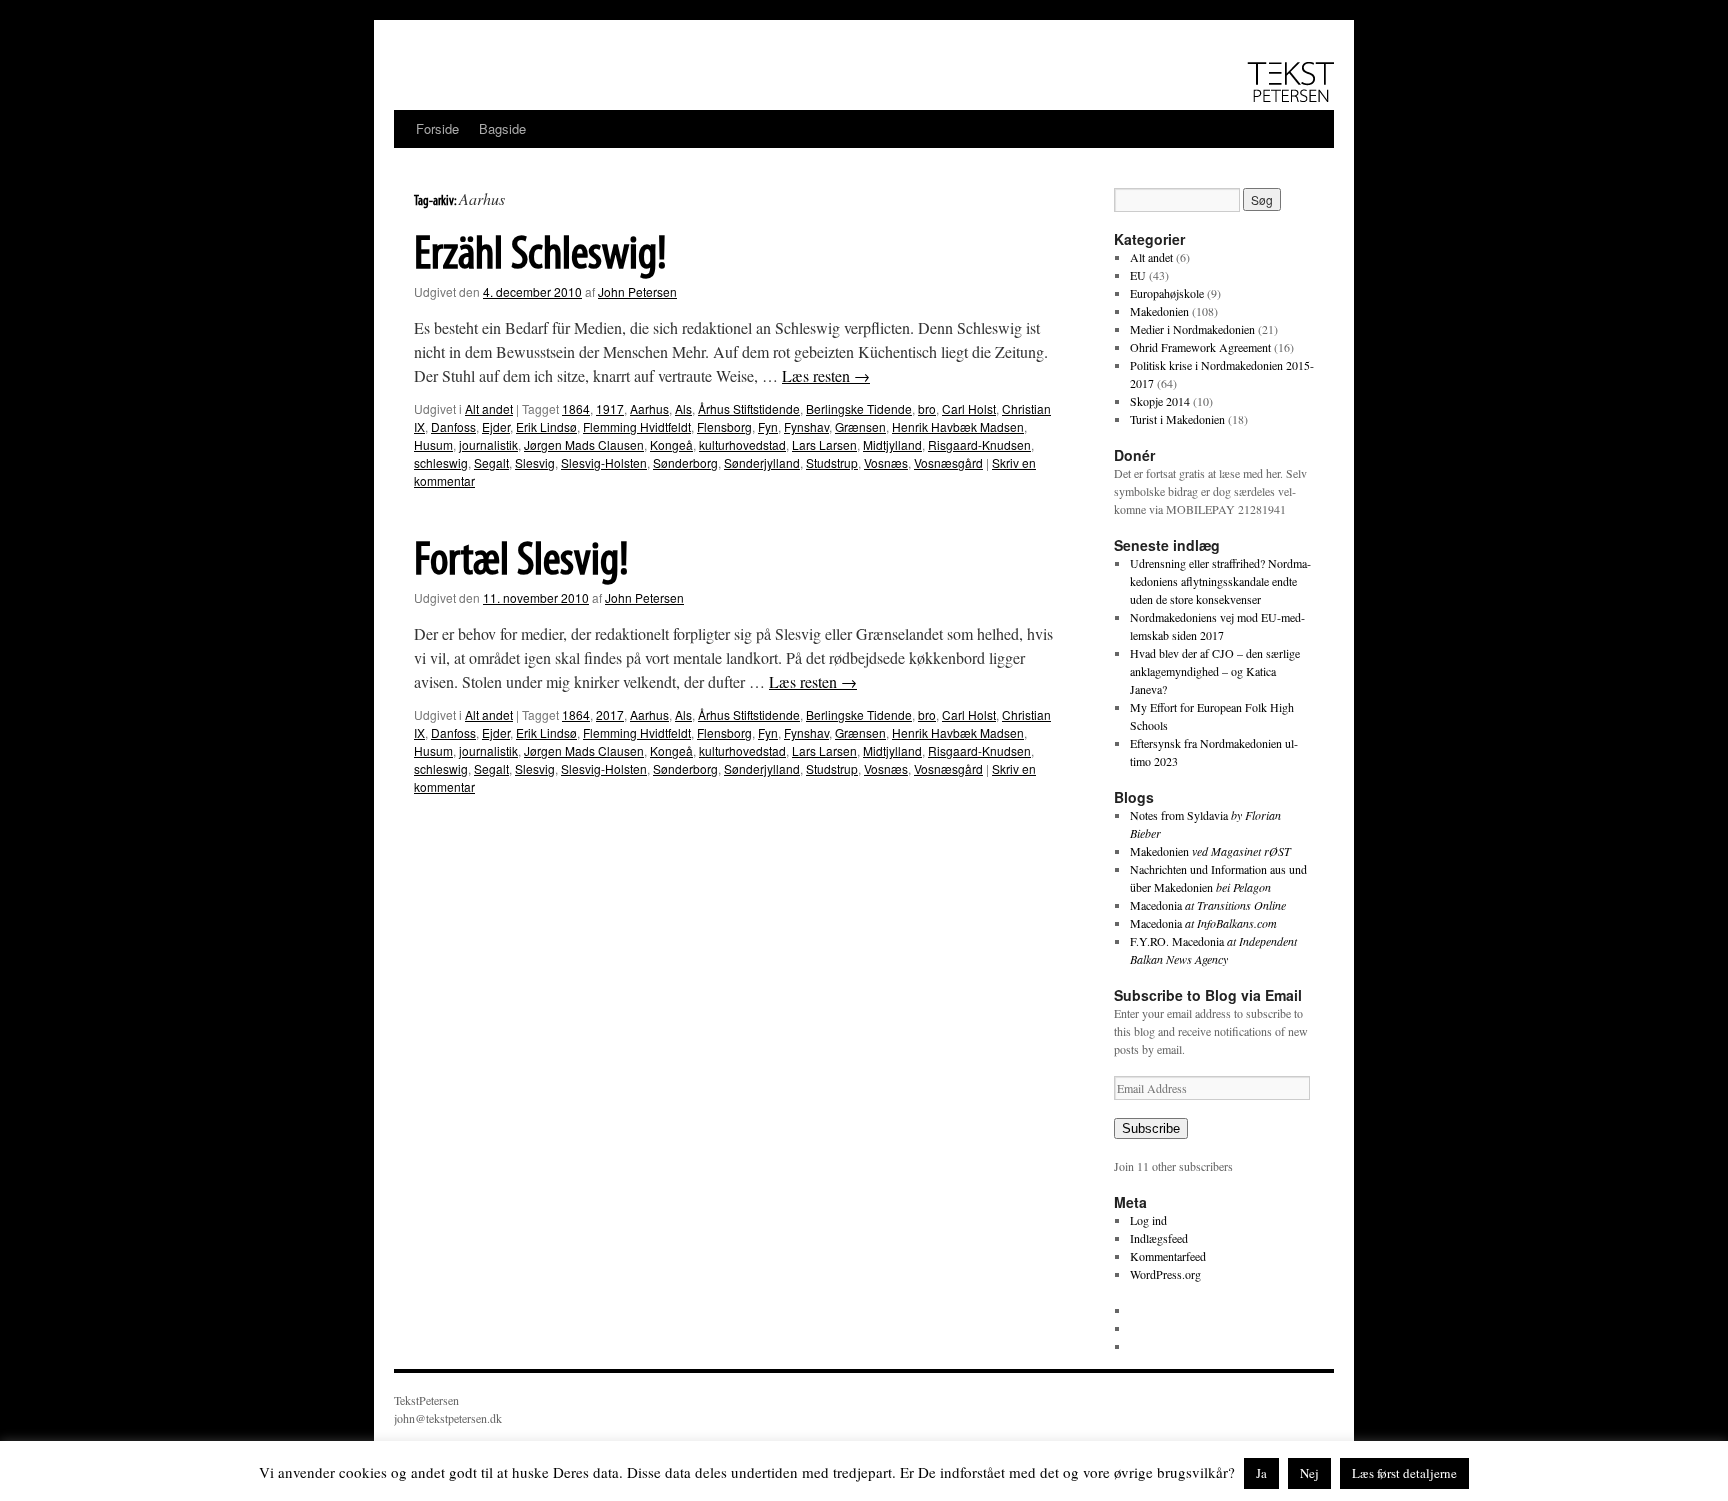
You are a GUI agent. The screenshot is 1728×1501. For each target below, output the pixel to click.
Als (683, 408)
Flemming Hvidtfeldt (637, 426)
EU (1138, 275)
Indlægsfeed (1159, 1238)
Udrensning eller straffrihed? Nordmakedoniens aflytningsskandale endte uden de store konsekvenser (1220, 581)
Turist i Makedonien (1177, 419)
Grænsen (860, 426)
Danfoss (453, 426)
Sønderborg (685, 462)
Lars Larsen (824, 444)
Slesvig (535, 462)
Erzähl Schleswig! (540, 256)
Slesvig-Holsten (604, 462)
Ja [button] (1261, 1473)
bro (927, 408)
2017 (610, 714)
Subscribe (1151, 1128)
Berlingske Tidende (859, 408)
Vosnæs (886, 462)
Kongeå (671, 444)
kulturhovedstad (742, 444)
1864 (576, 408)
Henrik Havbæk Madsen (958, 426)
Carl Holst (969, 408)
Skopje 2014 (1160, 401)
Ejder (496, 426)
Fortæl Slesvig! (521, 562)
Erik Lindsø (546, 426)
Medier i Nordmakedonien (1192, 329)
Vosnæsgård (948, 462)
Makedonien (1159, 311)
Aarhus (649, 408)
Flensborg (724, 426)
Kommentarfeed (1168, 1256)
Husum (433, 444)
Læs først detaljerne (1404, 1473)
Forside (437, 128)
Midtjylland (892, 444)
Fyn (768, 426)
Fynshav (806, 426)
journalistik (488, 444)
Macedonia (1208, 905)
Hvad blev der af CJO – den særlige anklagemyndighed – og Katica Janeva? (1215, 671)
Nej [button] (1309, 1473)
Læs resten (826, 375)
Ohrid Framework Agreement (1200, 347)
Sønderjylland (762, 462)
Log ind (1148, 1220)
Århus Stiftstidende (749, 408)
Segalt (491, 462)
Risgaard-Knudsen (979, 444)
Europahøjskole (1167, 293)
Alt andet (489, 408)
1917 (610, 408)
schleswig (441, 462)
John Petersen (637, 291)
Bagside (502, 128)
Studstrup (832, 462)
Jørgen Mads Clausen (584, 444)
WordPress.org (1165, 1274)
